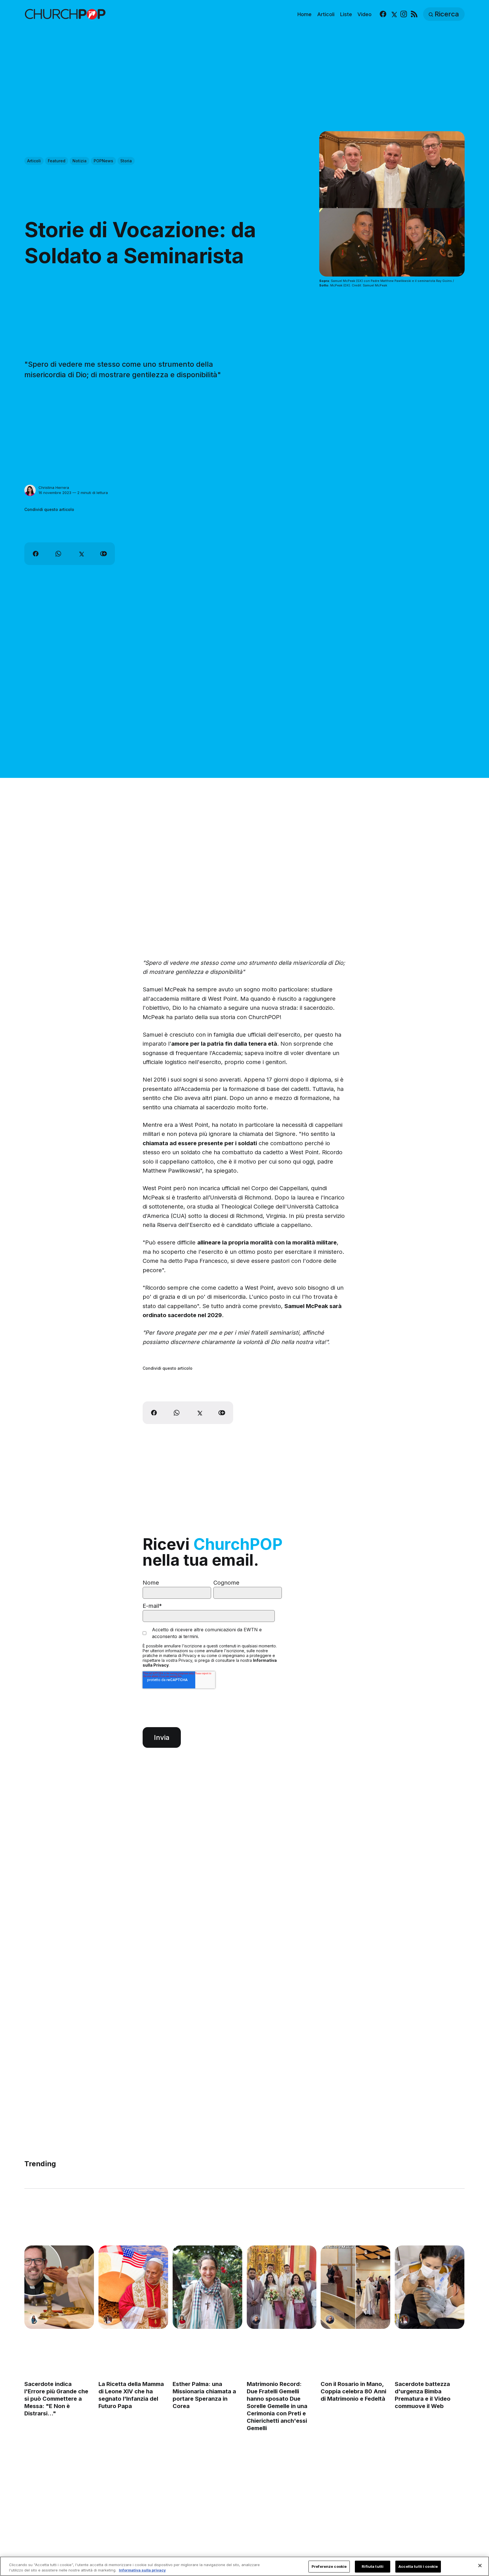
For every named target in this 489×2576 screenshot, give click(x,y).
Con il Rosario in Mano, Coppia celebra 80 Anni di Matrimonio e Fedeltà (354, 2391)
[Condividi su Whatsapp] (58, 554)
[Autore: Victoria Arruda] (108, 2320)
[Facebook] (383, 14)
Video (364, 14)
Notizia (80, 161)
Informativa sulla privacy (142, 2570)
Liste (346, 14)
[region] (244, 2566)
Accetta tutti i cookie (418, 2566)
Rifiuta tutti (373, 2566)
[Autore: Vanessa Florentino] (182, 2320)
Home (304, 14)
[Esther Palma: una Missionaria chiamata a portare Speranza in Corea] (207, 2287)
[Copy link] (104, 554)
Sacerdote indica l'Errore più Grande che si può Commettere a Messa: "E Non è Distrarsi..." (56, 2399)
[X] (393, 14)
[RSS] (414, 14)
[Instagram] (404, 14)
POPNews (103, 161)
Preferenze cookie (329, 2566)
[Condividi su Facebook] (36, 554)
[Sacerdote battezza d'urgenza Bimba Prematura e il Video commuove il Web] (430, 2287)
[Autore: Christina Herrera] (30, 490)
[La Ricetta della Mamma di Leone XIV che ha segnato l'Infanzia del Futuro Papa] (133, 2287)
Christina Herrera (54, 487)
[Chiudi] (480, 2566)
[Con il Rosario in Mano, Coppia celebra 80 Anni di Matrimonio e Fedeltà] (356, 2287)
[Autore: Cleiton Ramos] (256, 2320)
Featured (57, 161)
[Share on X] (81, 554)
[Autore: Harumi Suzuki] (34, 2320)
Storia (126, 161)
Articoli (326, 14)
